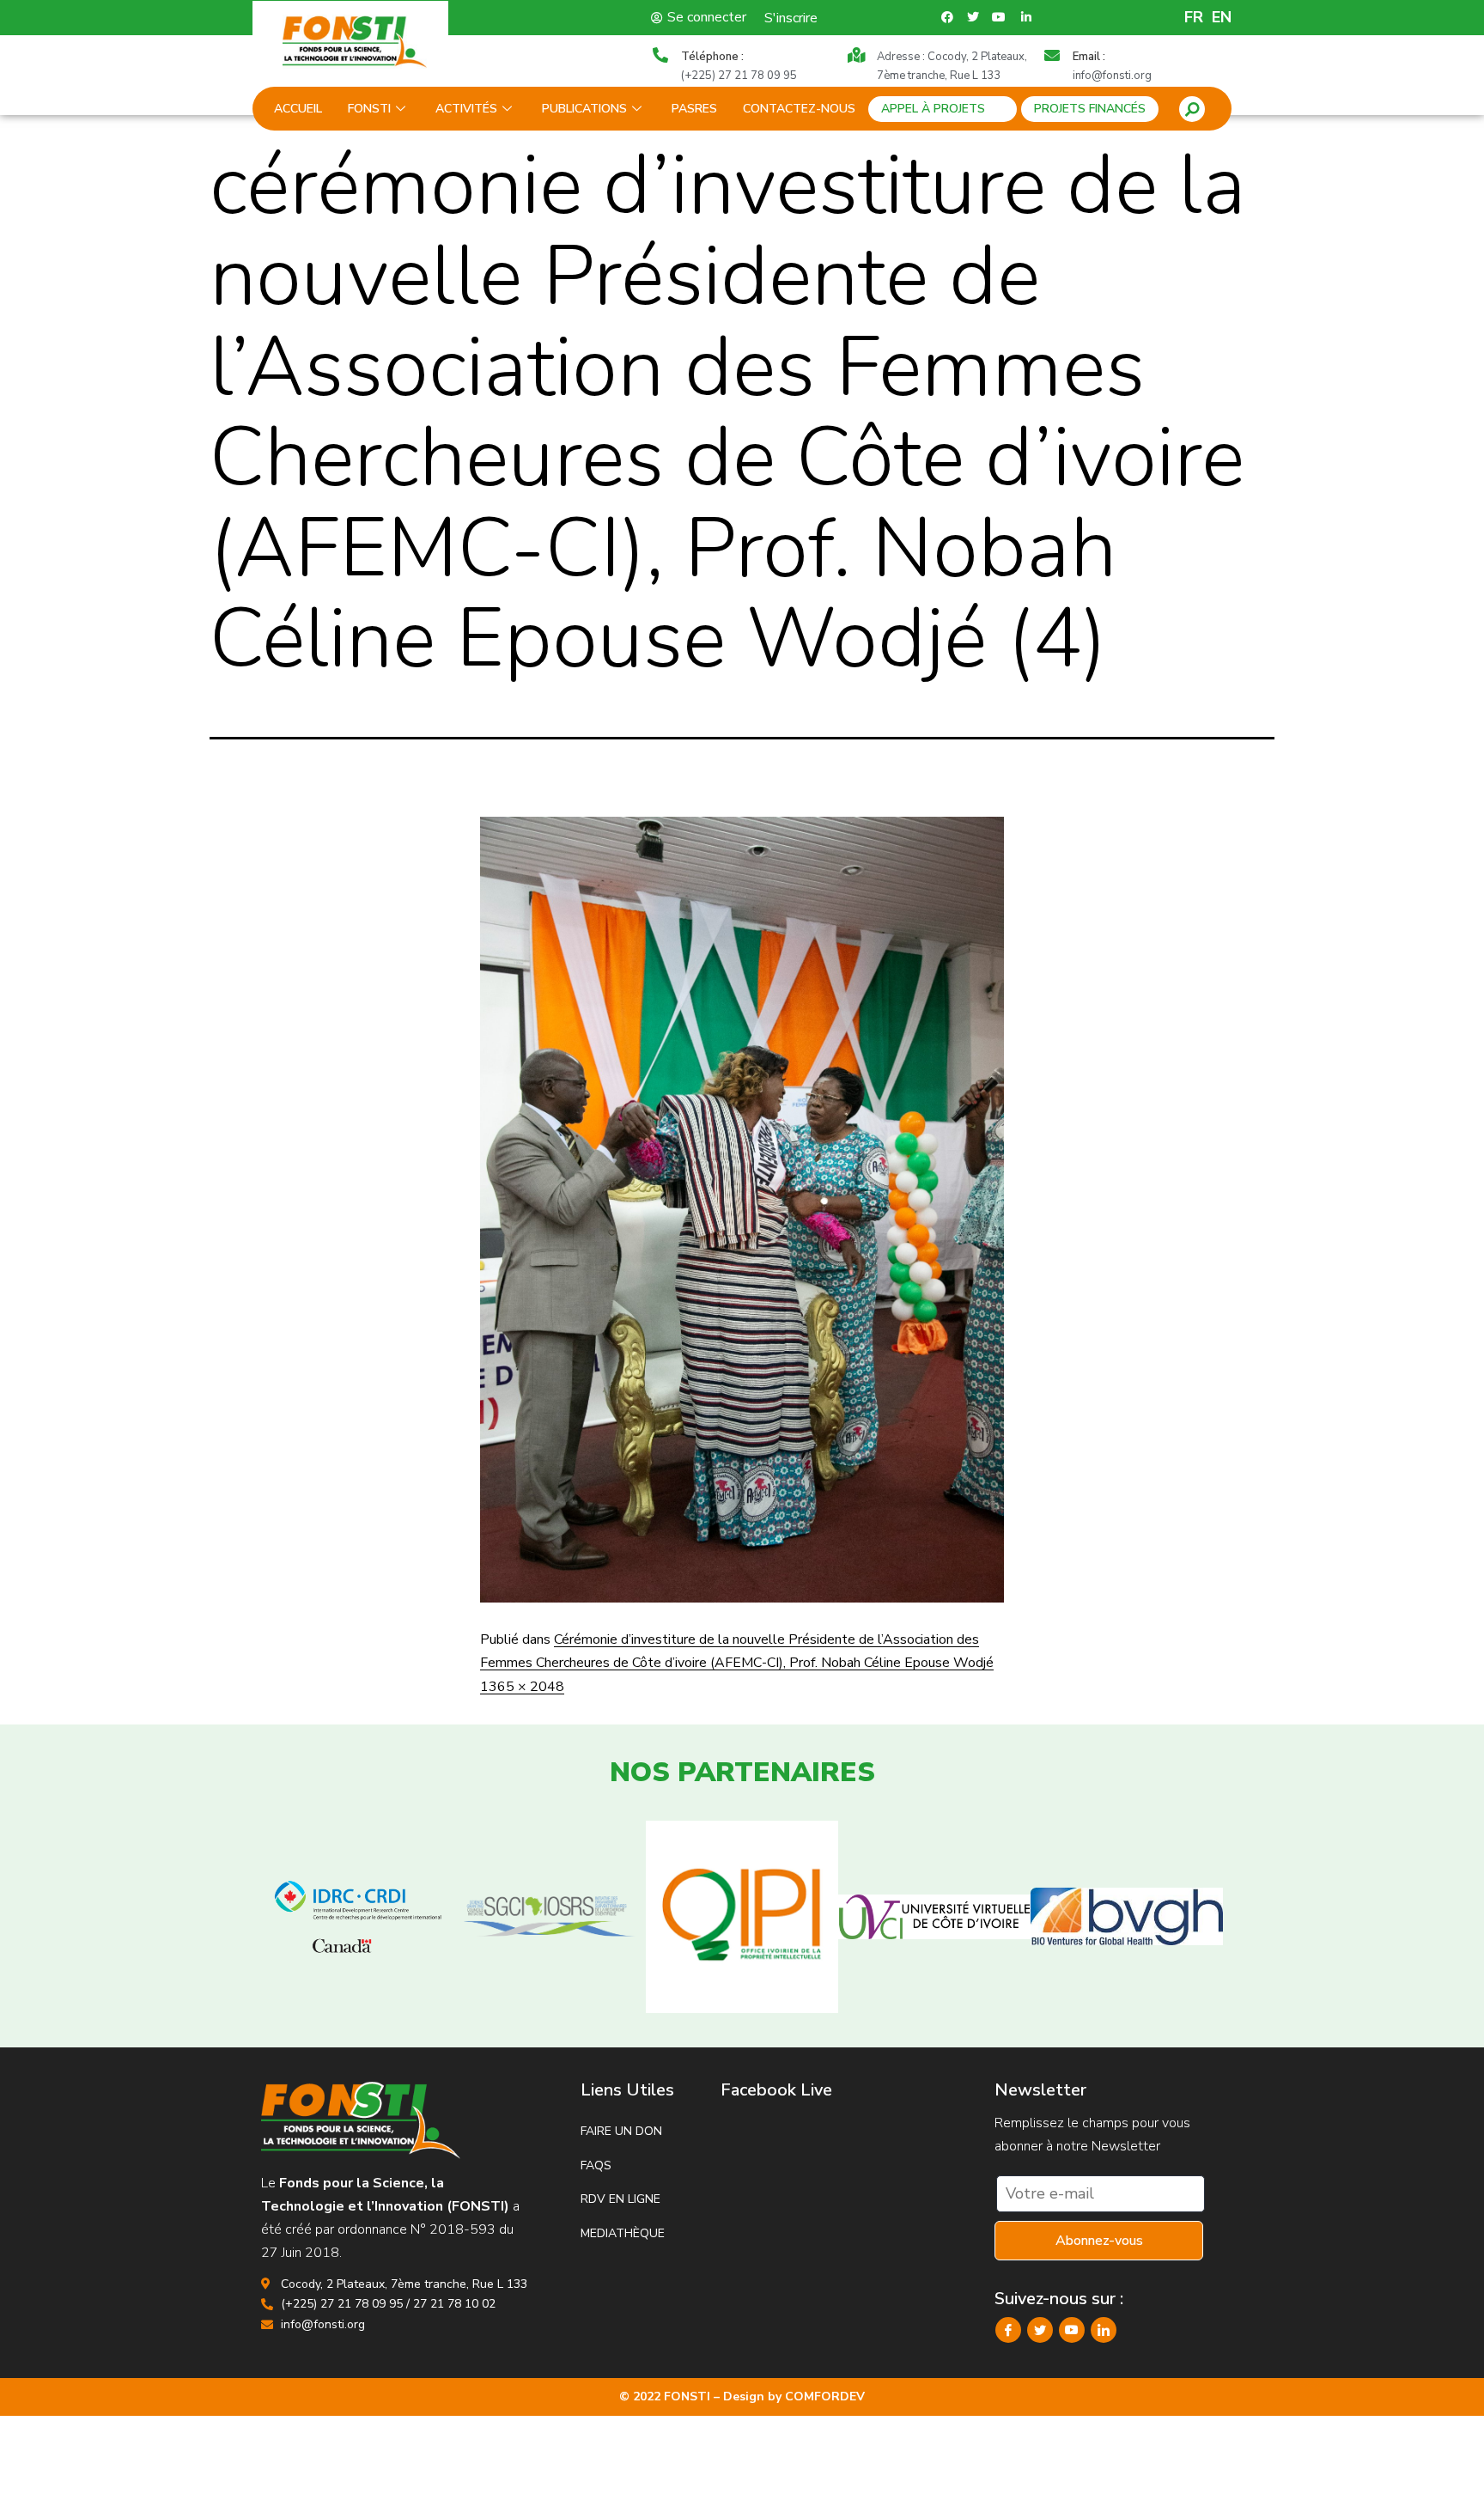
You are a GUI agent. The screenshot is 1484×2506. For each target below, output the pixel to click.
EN (1222, 17)
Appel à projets (933, 109)
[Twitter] (1040, 2330)
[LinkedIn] (1104, 2330)
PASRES (694, 109)
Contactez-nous (799, 109)
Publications (584, 109)
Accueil (298, 109)
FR (1194, 17)
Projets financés (1090, 109)
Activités (466, 109)
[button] (1192, 109)
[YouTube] (1072, 2330)
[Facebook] (1008, 2330)
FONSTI (369, 109)
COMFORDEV (825, 2397)
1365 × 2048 (522, 1687)
